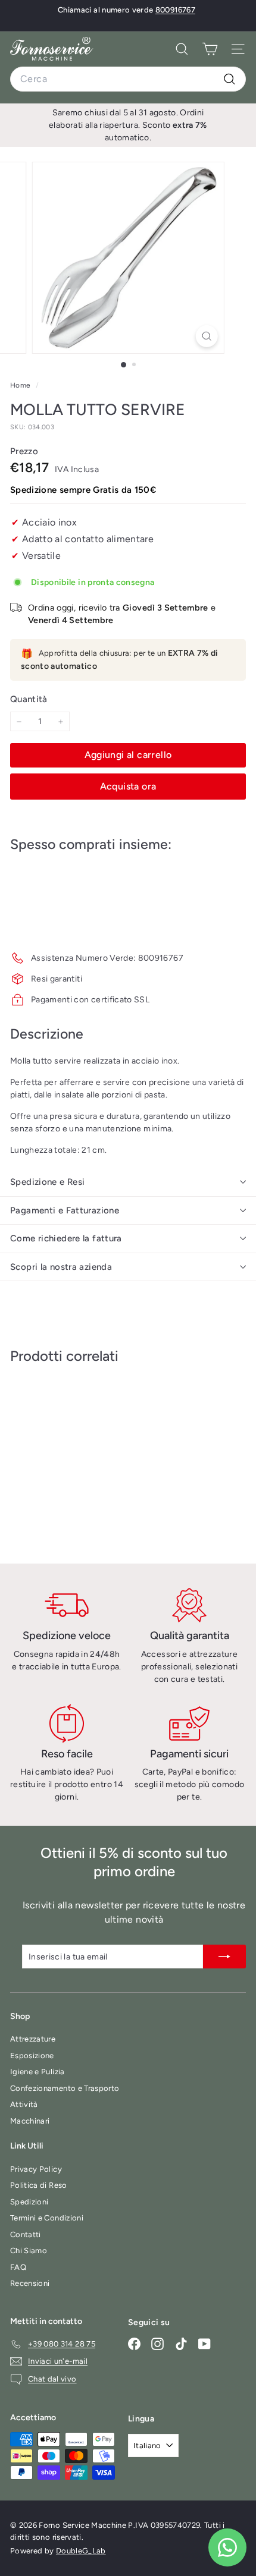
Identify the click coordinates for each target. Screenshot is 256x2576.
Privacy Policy (36, 2169)
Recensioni (30, 2283)
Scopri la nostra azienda (61, 1267)
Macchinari (30, 2121)
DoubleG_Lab (81, 2551)
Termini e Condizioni (47, 2218)
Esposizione (32, 2056)
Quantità (29, 699)
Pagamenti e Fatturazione (65, 1210)
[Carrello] (210, 49)
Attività (24, 2104)
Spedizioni (29, 2202)
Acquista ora (128, 786)
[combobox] (128, 79)
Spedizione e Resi (47, 1182)
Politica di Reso (39, 2185)
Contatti (26, 2234)
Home (21, 385)
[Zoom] (206, 336)
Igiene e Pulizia (38, 2072)
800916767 (175, 10)
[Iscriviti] (224, 1957)
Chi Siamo (29, 2251)
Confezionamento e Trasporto (65, 2088)
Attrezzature (33, 2039)
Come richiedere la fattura (66, 1238)
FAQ (18, 2267)
